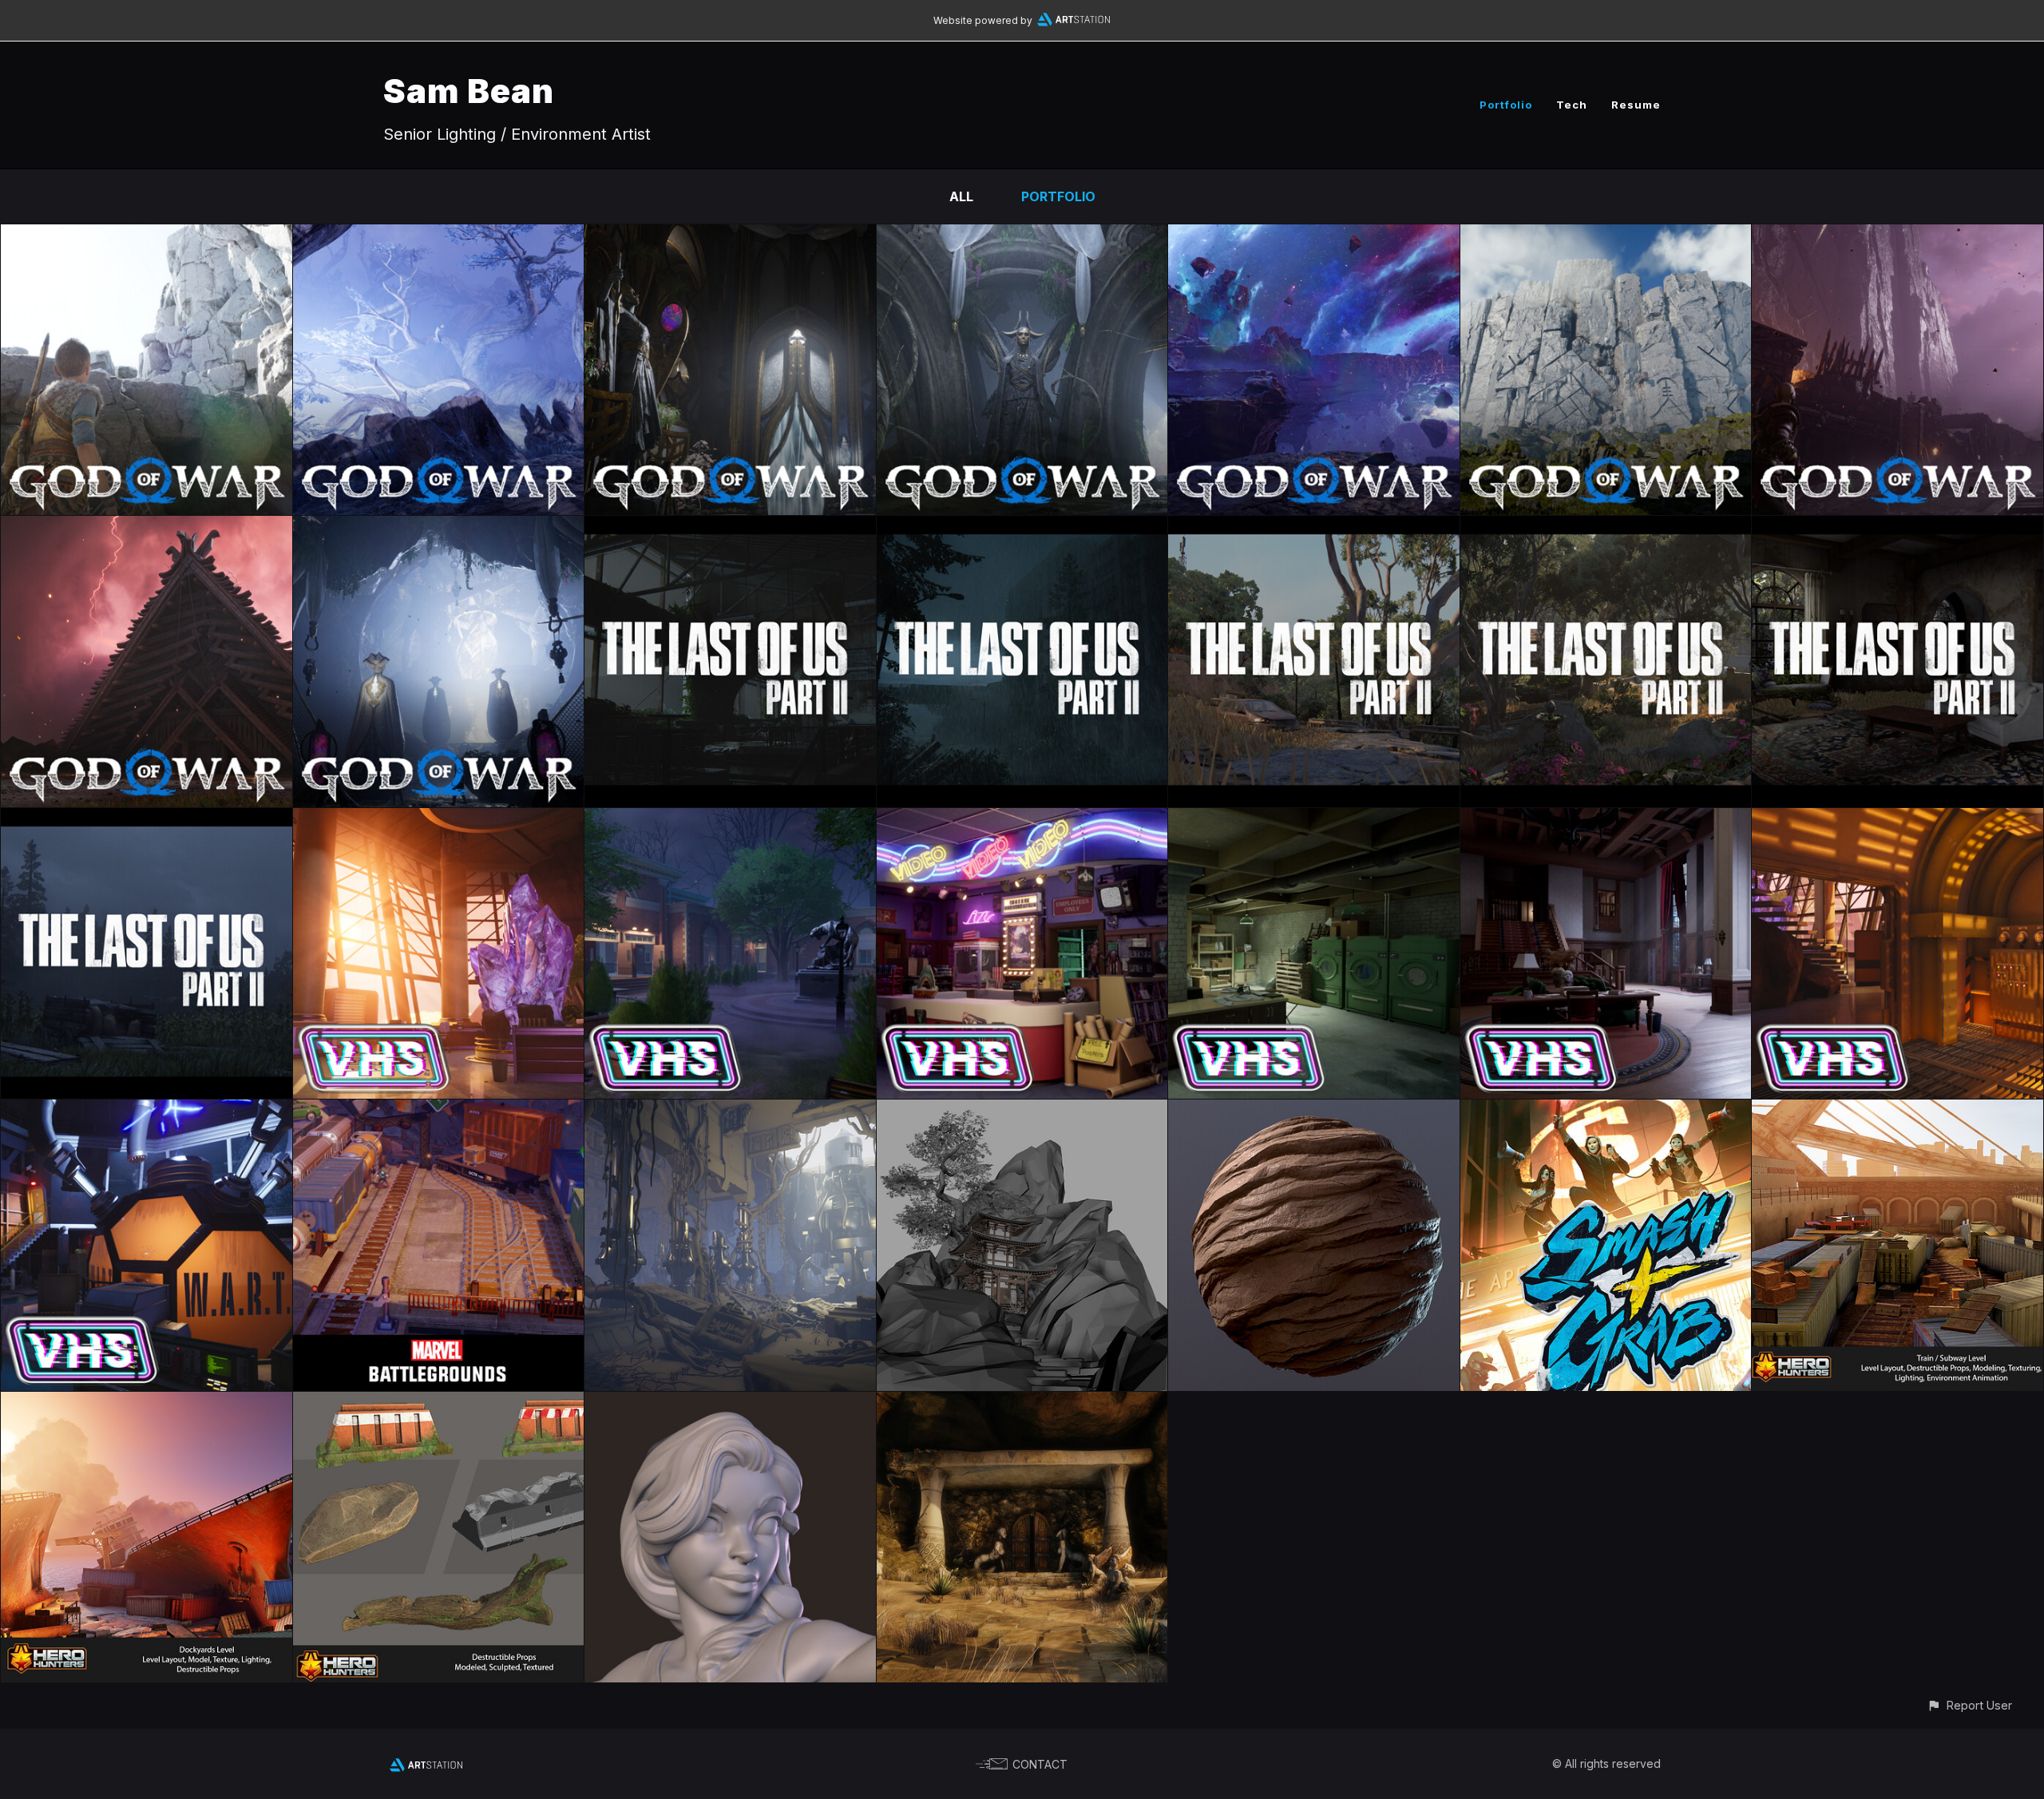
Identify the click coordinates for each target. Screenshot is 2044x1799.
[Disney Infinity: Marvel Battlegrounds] (439, 1111)
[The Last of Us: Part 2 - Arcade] (730, 527)
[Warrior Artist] (730, 1403)
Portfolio (1506, 105)
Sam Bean (469, 91)
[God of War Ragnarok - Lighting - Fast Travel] (439, 236)
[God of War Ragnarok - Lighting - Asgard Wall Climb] (147, 236)
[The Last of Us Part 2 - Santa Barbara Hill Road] (1314, 527)
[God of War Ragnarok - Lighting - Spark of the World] (1314, 236)
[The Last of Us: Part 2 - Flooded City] (1022, 527)
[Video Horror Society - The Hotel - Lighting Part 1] (1606, 819)
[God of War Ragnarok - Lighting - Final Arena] (147, 527)
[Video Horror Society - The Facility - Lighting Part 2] (147, 1111)
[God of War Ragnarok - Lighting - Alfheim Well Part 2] (730, 236)
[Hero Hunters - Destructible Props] (439, 1403)
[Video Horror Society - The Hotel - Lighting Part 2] (1314, 819)
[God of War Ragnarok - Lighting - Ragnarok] (1897, 236)
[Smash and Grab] (1606, 1111)
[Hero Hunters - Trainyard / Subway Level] (1897, 1111)
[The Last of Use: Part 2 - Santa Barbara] (1606, 527)
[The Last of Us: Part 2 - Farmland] (147, 819)
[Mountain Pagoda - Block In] (1022, 1111)
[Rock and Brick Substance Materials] (1314, 1111)
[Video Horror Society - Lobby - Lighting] (1022, 819)
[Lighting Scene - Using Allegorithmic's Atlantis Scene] (730, 1111)
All (961, 196)
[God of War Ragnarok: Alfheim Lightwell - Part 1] (1022, 236)
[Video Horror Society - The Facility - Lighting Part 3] (1897, 819)
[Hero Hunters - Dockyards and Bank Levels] (147, 1403)
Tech (1572, 105)
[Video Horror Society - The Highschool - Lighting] (730, 819)
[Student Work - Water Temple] (1022, 1403)
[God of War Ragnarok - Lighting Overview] (439, 527)
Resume (1636, 105)
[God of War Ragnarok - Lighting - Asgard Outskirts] (1606, 236)
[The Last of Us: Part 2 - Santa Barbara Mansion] (1897, 527)
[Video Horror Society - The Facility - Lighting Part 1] (439, 819)
